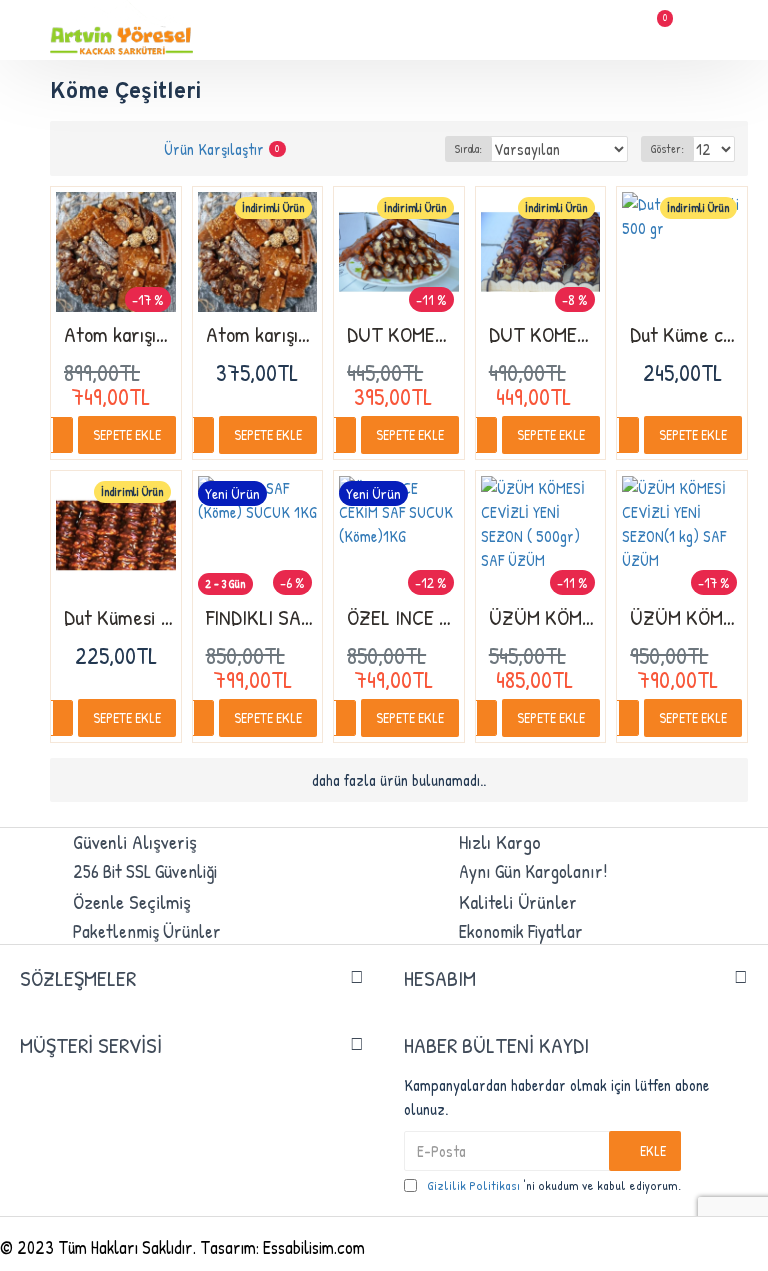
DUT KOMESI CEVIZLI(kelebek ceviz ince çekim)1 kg (545, 334)
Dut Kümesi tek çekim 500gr (120, 617)
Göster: (667, 148)
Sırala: (468, 148)
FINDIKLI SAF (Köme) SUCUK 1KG (262, 617)
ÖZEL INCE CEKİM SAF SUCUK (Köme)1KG (403, 617)
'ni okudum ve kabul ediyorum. (554, 1185)
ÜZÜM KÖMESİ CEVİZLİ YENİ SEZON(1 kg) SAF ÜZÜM (686, 617)
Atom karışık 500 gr (262, 334)
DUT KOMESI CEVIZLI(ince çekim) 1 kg (403, 334)
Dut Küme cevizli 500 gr (686, 334)
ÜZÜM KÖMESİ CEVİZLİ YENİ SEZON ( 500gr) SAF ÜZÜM (545, 617)
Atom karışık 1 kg (120, 334)
